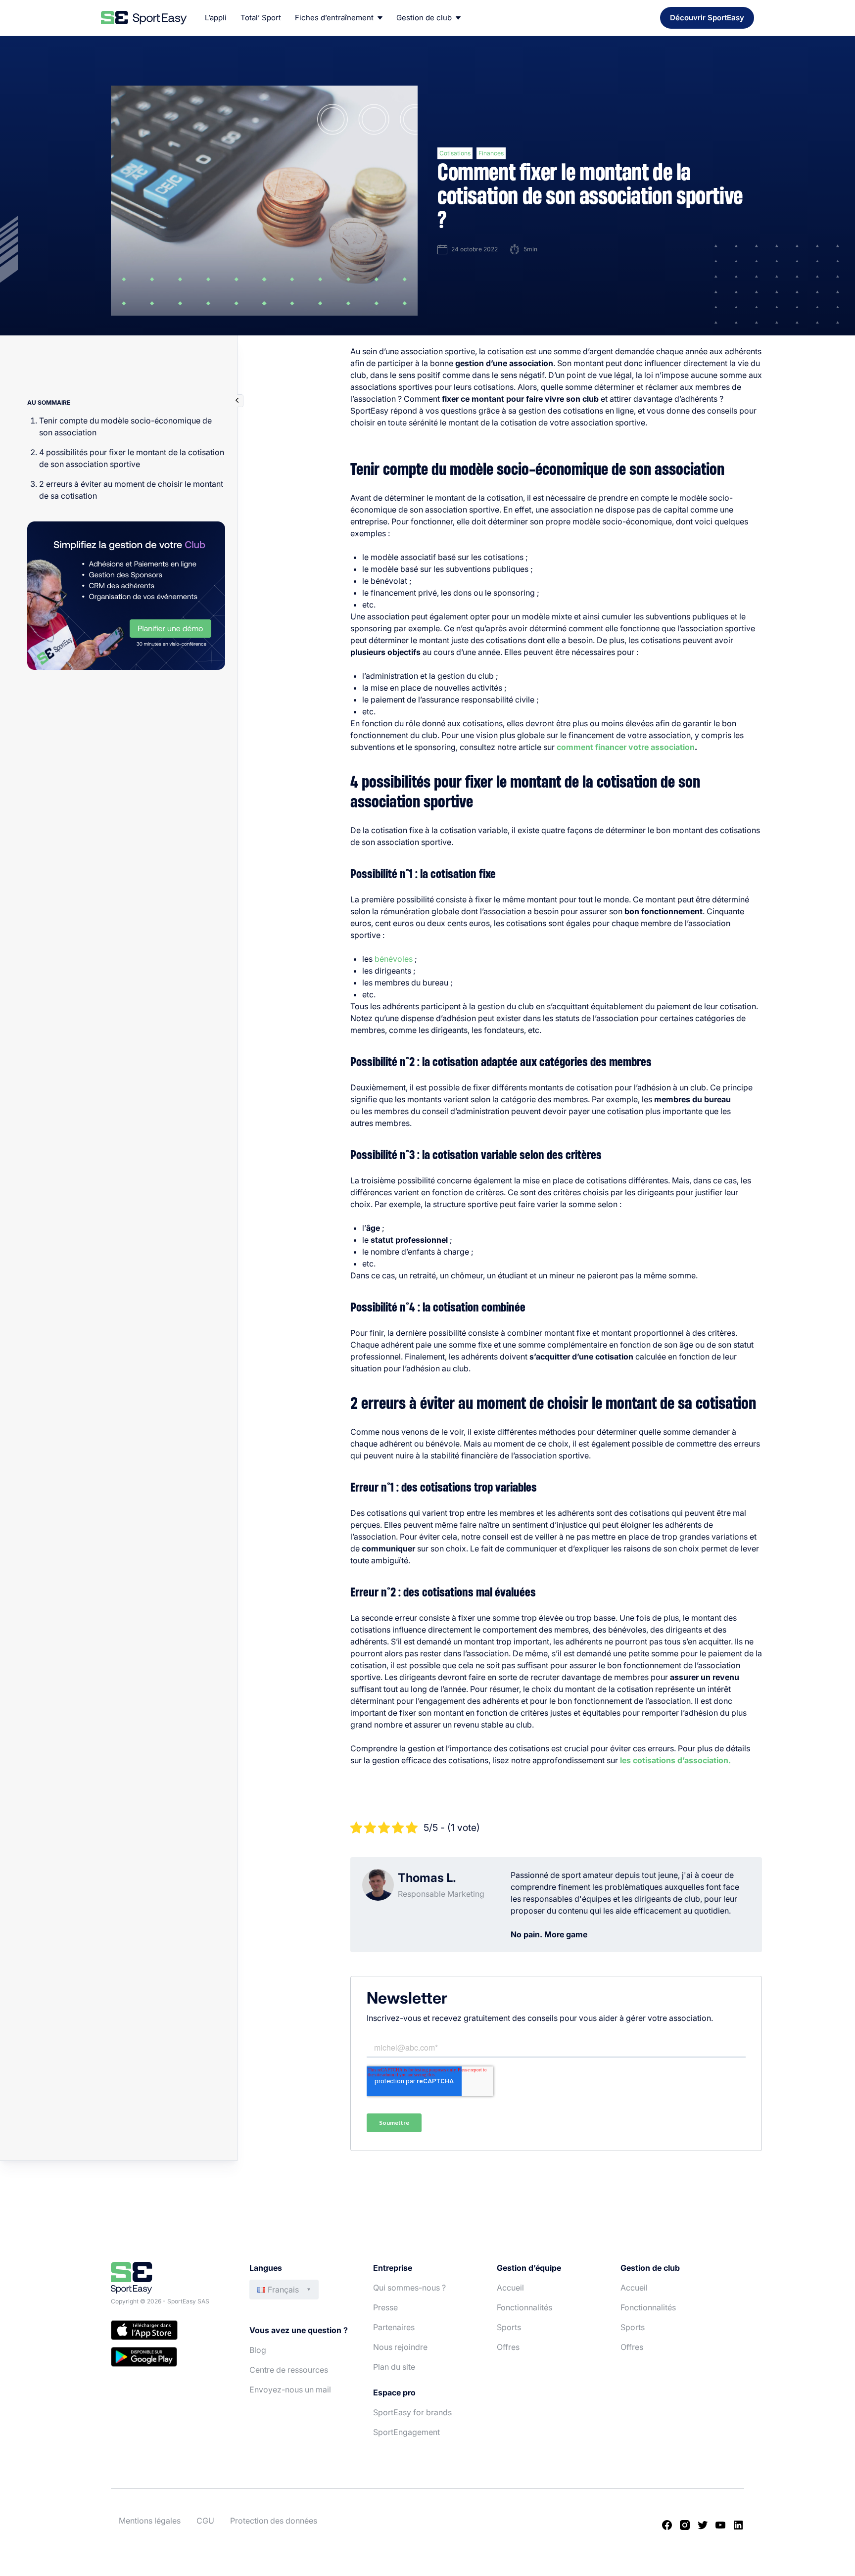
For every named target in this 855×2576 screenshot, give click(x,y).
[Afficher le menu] (237, 401)
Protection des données (274, 2521)
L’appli (216, 18)
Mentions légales (150, 2521)
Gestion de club (424, 18)
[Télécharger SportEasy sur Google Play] (170, 2358)
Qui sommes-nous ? (409, 2288)
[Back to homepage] (144, 18)
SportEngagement (406, 2432)
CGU (205, 2521)
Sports (509, 2327)
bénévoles (394, 959)
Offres (508, 2347)
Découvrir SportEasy (707, 18)
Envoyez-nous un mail (290, 2389)
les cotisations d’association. (675, 1760)
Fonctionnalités (524, 2307)
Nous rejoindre (400, 2347)
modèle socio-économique (622, 521)
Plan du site (394, 2367)
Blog (258, 2350)
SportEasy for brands (412, 2412)
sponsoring (514, 593)
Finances (491, 153)
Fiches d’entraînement (334, 18)
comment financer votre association (626, 747)
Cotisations (455, 153)
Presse (385, 2307)
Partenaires (394, 2327)
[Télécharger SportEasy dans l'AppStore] (170, 2332)
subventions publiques (487, 569)
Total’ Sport (261, 18)
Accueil (510, 2288)
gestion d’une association (504, 363)
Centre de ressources (289, 2370)
